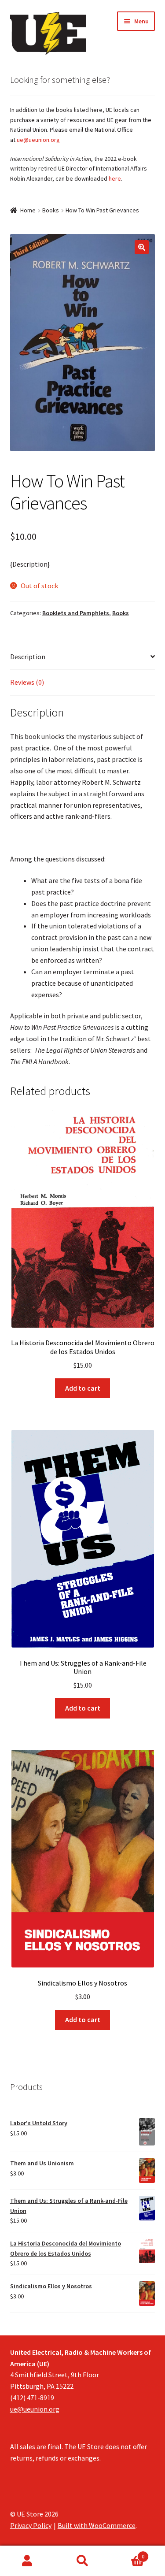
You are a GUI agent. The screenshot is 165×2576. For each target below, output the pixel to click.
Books (51, 210)
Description (28, 657)
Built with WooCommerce (97, 2525)
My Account (27, 2561)
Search (82, 2561)
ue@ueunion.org (38, 140)
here (115, 178)
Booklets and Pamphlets (76, 613)
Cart (127, 2553)
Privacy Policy (31, 2525)
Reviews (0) (27, 682)
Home (28, 210)
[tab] (83, 657)
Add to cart (83, 1388)
